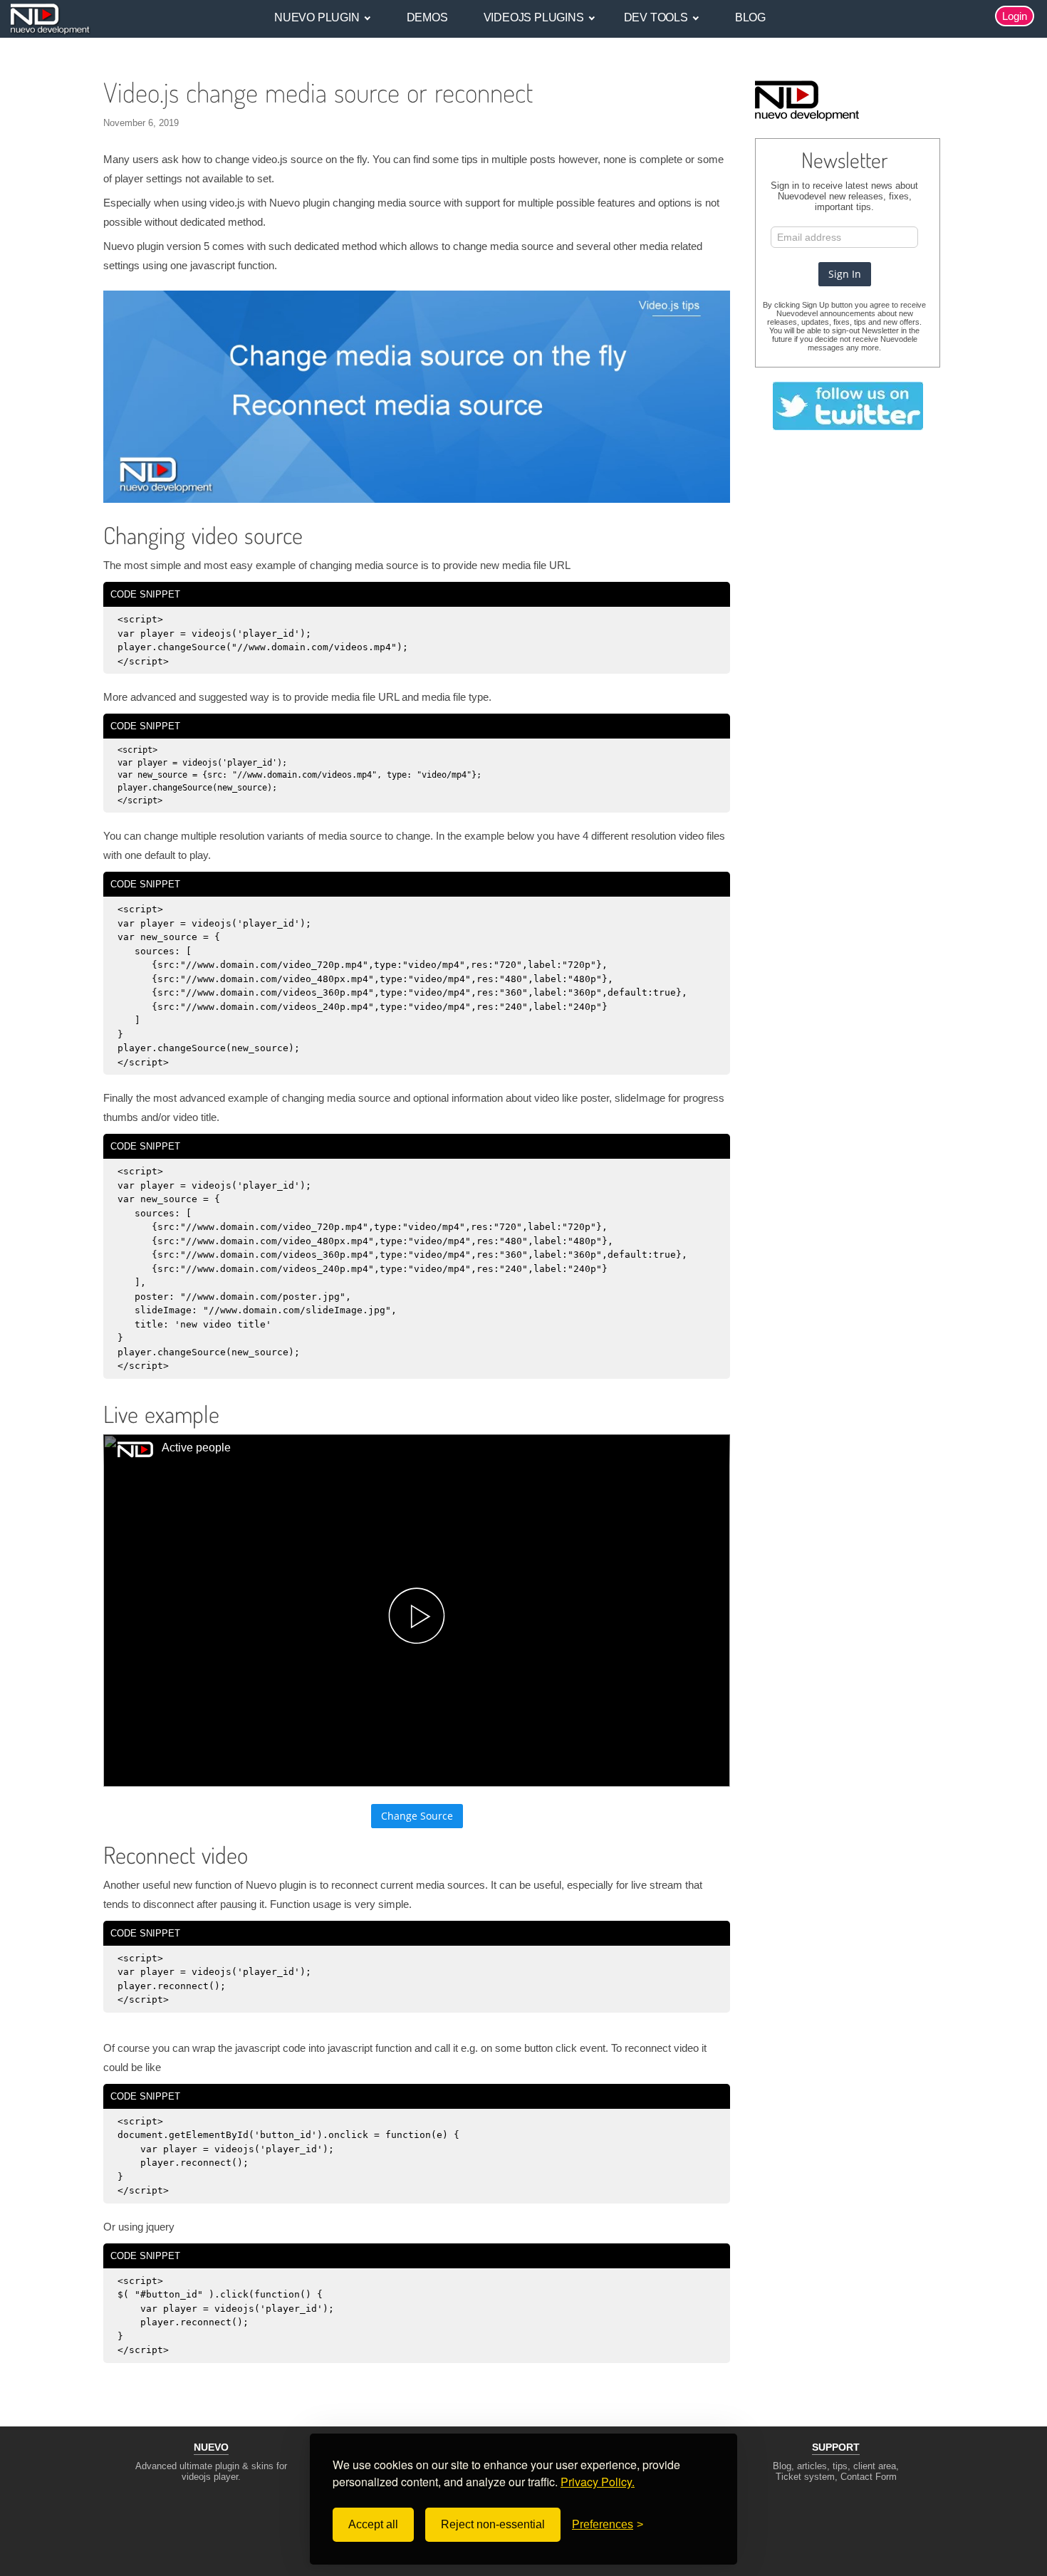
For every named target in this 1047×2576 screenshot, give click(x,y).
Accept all (373, 2524)
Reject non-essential (493, 2524)
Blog (750, 17)
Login (1015, 16)
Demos (427, 17)
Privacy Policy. (598, 2482)
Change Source (417, 1816)
